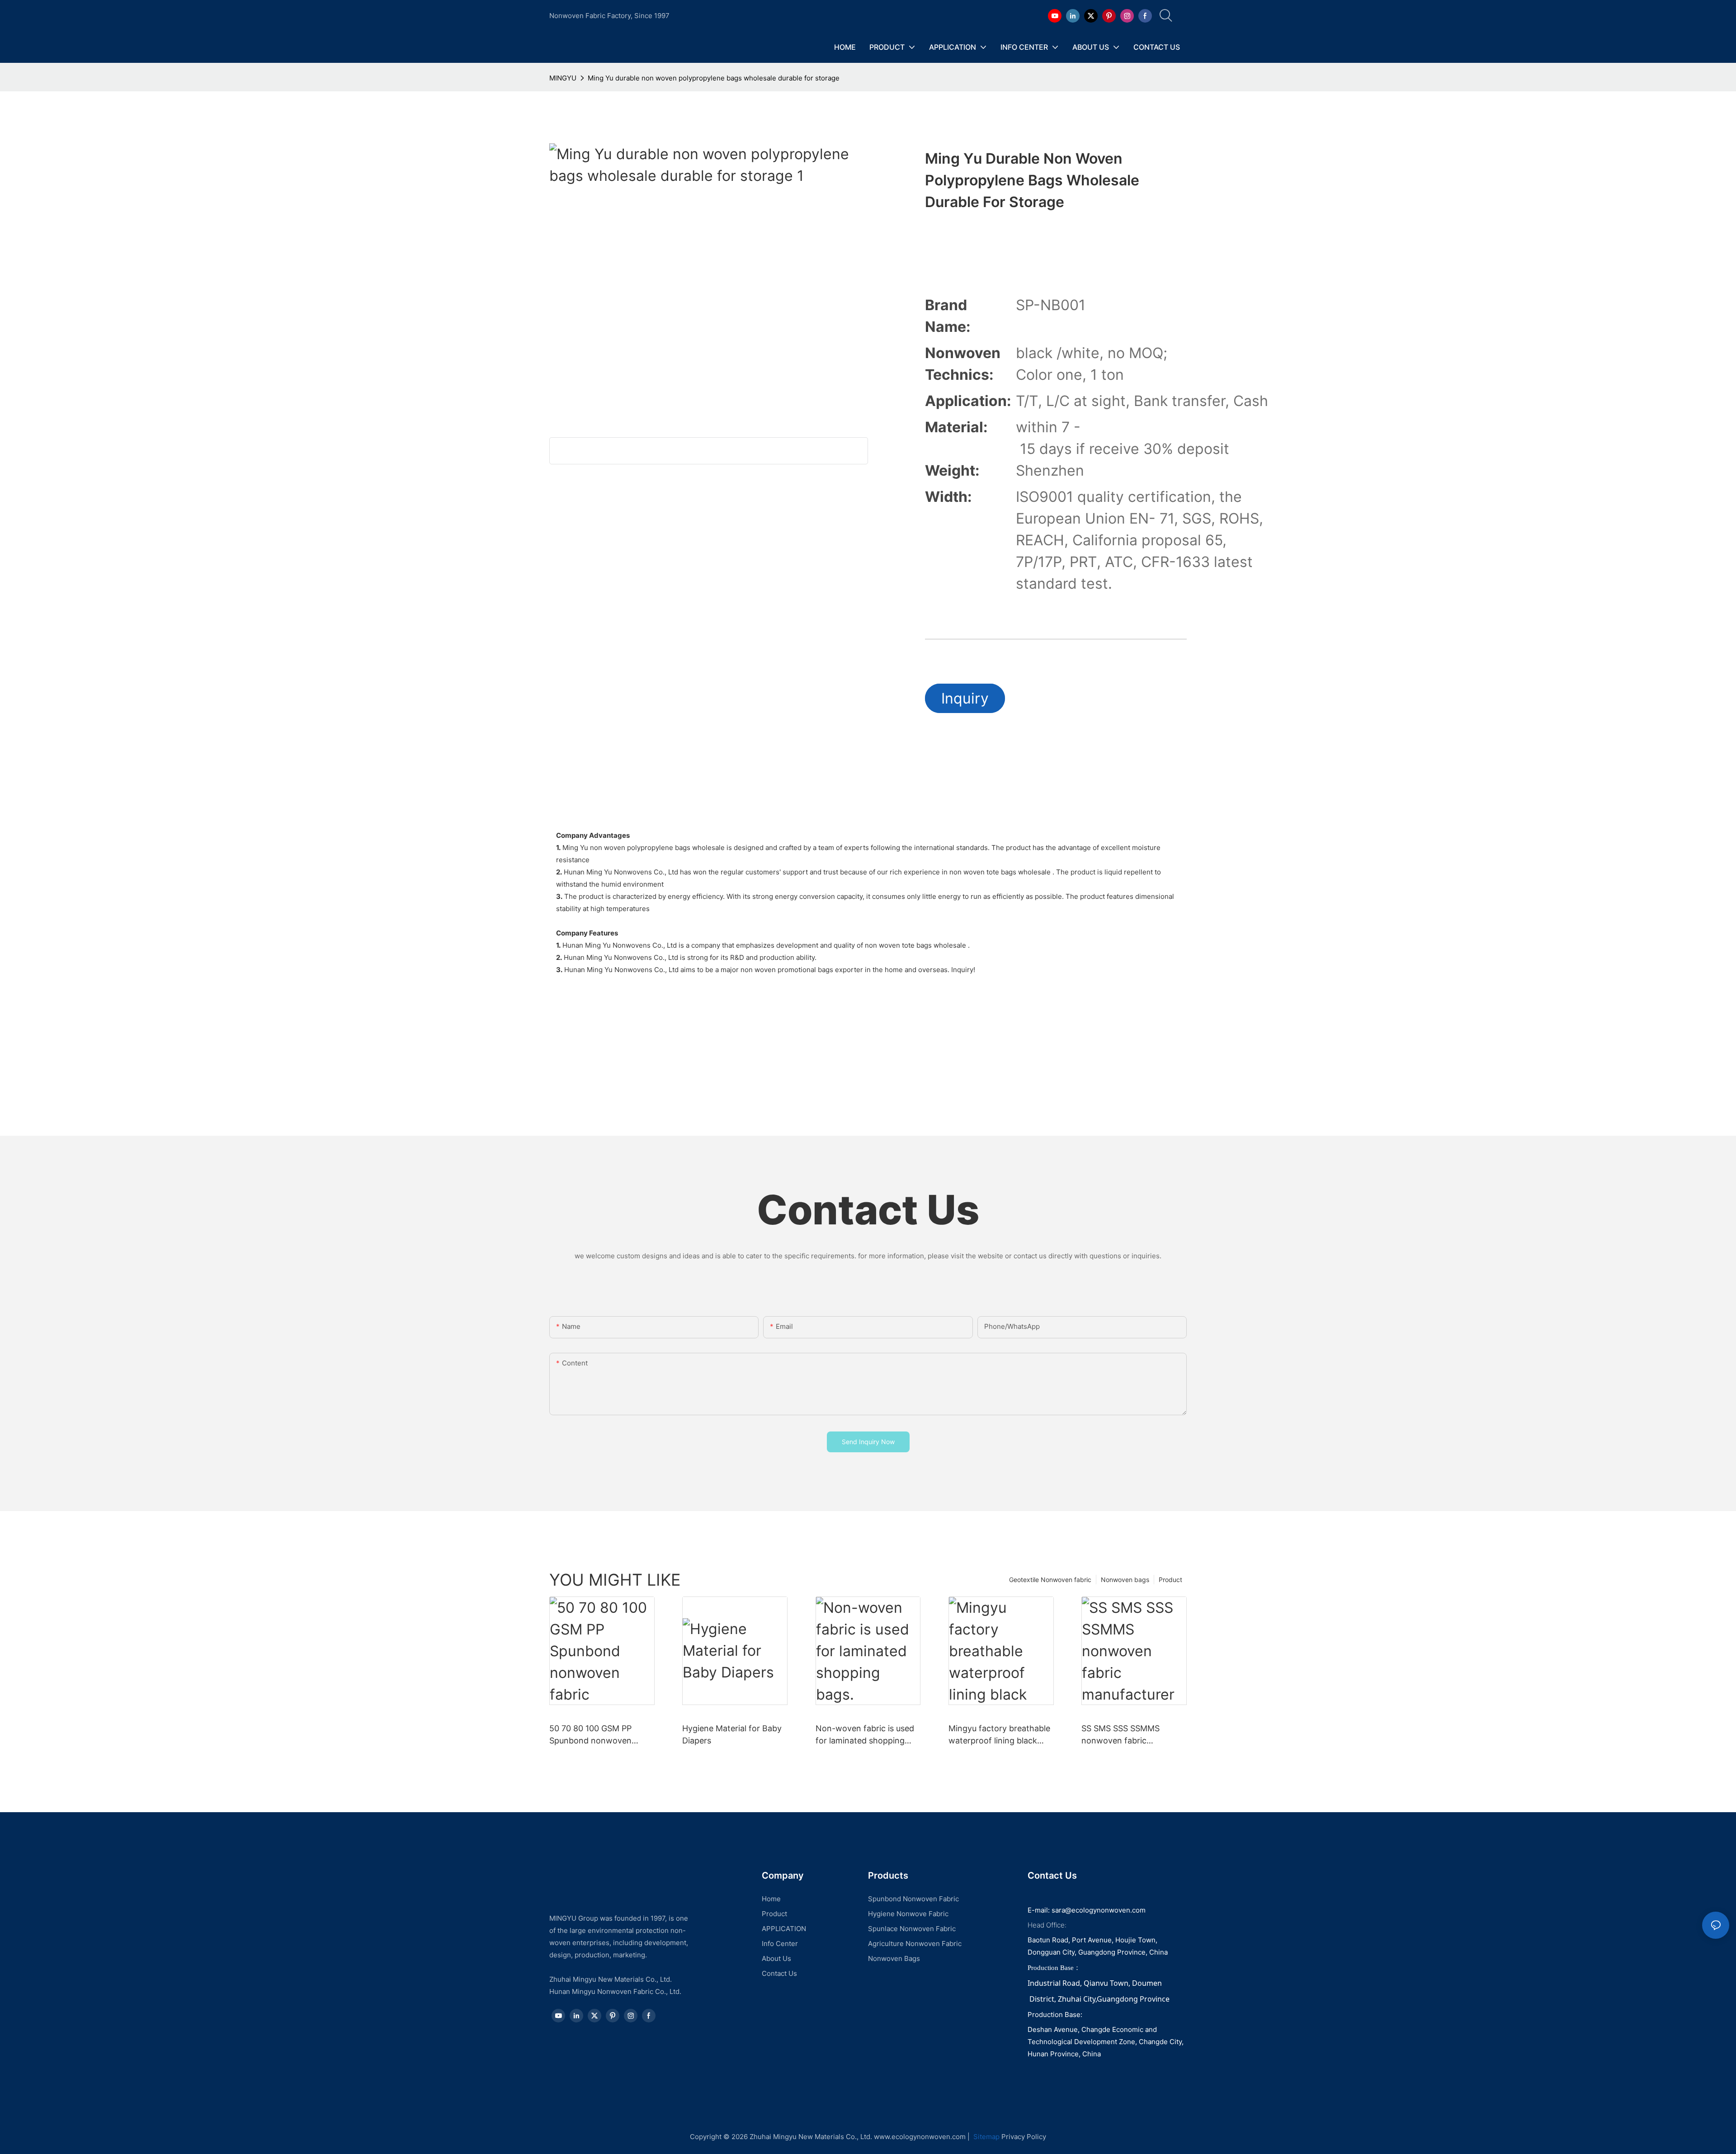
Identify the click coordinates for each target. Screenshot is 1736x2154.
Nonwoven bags (1125, 1580)
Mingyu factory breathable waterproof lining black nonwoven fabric (999, 1735)
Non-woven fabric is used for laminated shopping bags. (865, 1735)
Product (1170, 1580)
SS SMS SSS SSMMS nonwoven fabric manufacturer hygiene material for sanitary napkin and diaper (1124, 1735)
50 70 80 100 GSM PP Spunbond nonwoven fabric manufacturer (590, 1735)
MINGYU (563, 78)
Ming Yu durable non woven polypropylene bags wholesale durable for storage (714, 78)
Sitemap (986, 2137)
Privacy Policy (1024, 2137)
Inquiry (965, 698)
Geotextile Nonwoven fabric (1050, 1580)
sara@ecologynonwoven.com (1099, 1910)
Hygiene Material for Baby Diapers (732, 1734)
